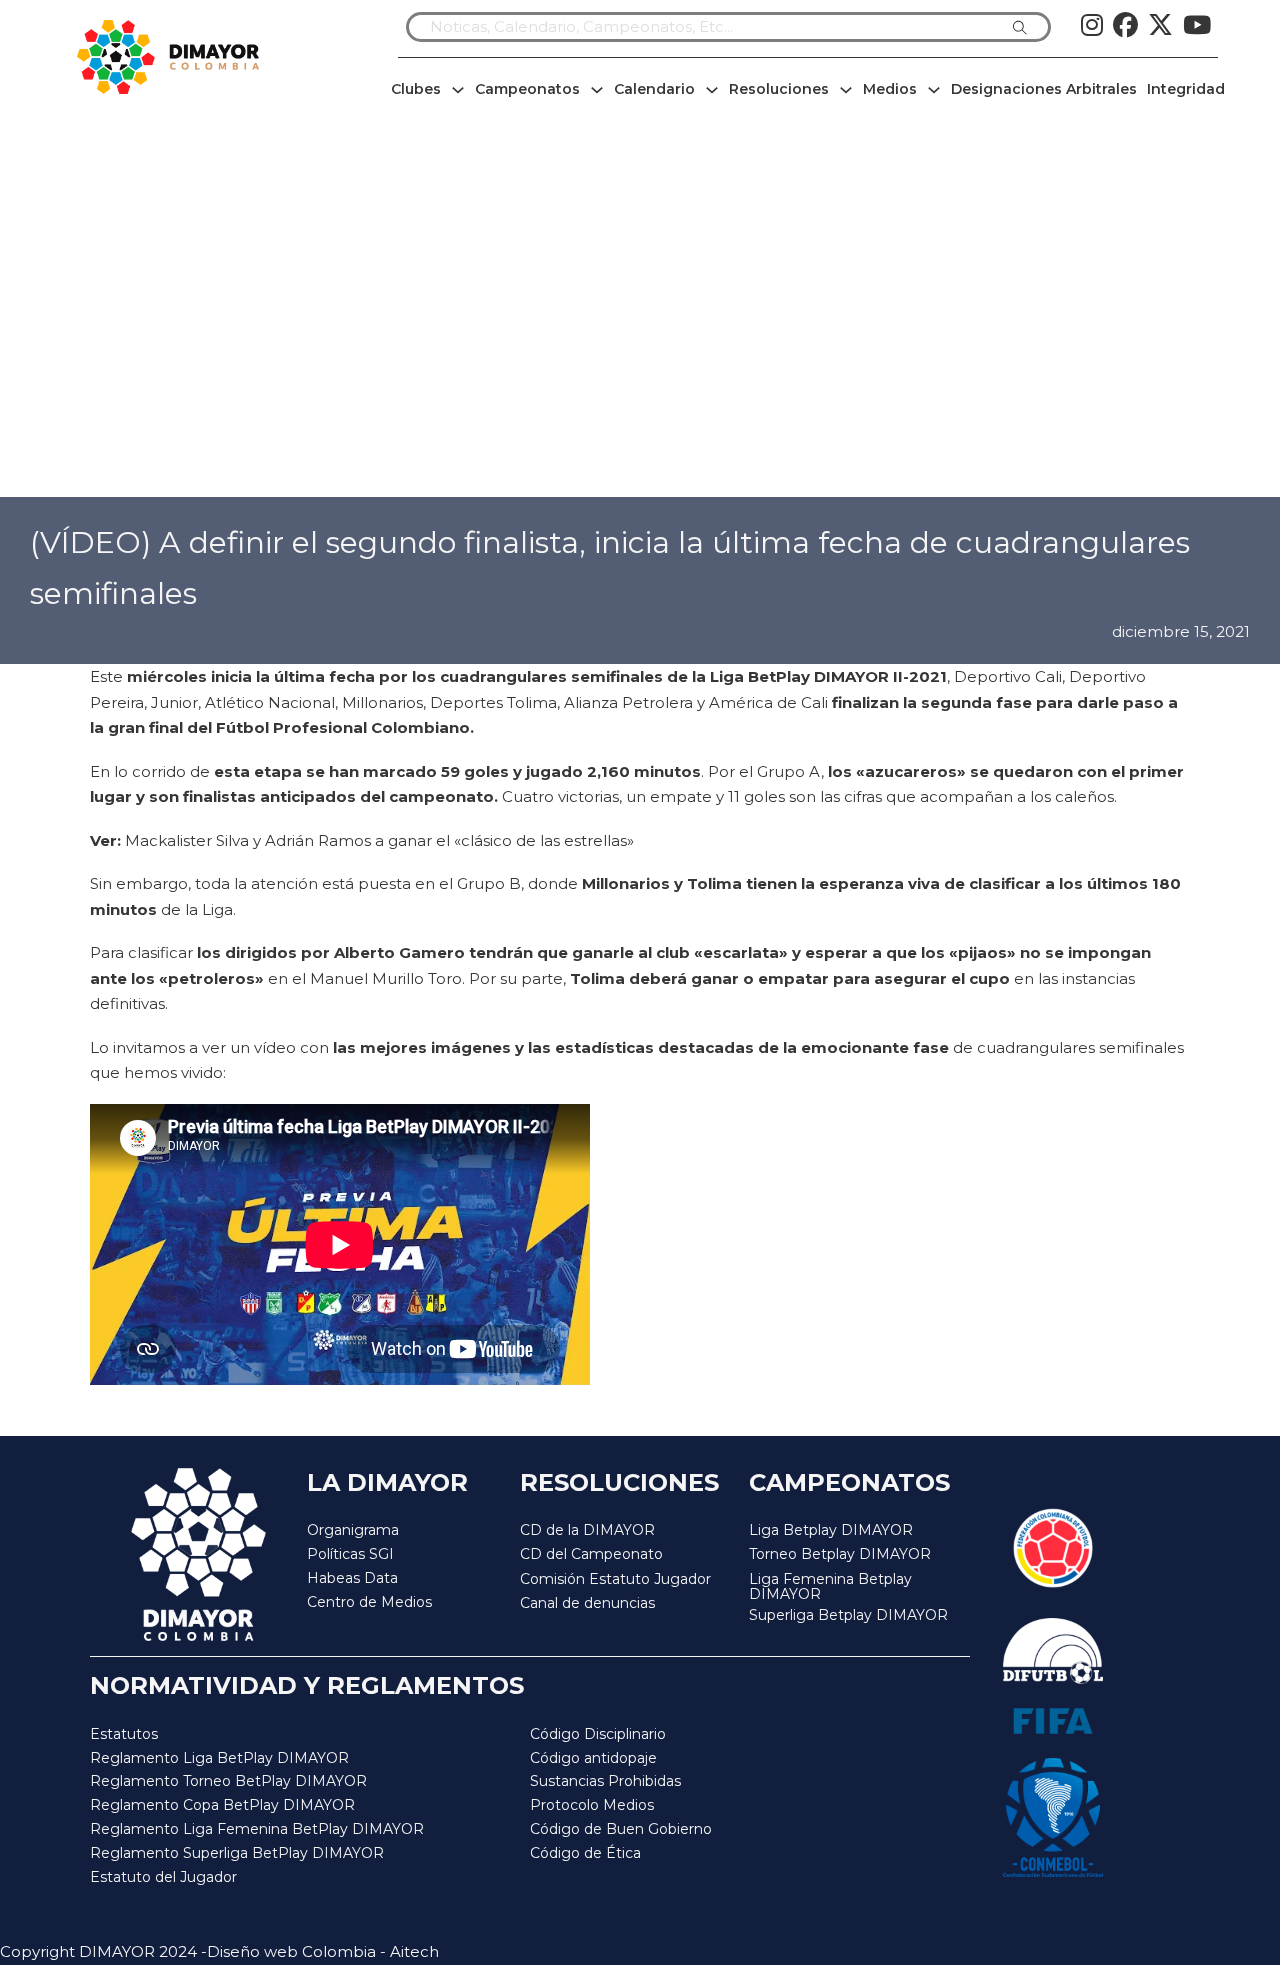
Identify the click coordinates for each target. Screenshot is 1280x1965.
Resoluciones (779, 89)
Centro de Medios (369, 1602)
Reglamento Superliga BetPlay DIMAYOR (237, 1853)
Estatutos (124, 1734)
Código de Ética (585, 1853)
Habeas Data (352, 1578)
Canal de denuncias (587, 1603)
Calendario (654, 89)
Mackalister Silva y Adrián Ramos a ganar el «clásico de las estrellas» (377, 840)
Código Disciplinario (598, 1734)
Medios (890, 89)
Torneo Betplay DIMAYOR (840, 1554)
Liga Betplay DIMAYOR (831, 1530)
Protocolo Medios (592, 1805)
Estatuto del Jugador (163, 1877)
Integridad (1186, 89)
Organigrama (353, 1530)
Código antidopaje (593, 1758)
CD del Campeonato (591, 1554)
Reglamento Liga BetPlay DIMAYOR (219, 1758)
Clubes (416, 89)
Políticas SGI (350, 1554)
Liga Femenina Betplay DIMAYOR (830, 1587)
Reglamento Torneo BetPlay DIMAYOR (228, 1781)
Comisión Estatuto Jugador (615, 1579)
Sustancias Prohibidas (605, 1781)
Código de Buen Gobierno (621, 1829)
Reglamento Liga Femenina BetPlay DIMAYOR (257, 1829)
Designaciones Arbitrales (1044, 89)
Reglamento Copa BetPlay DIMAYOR (222, 1805)
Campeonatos (527, 89)
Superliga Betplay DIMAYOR (848, 1615)
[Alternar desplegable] (458, 90)
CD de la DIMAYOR (587, 1530)
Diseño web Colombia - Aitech (323, 1951)
